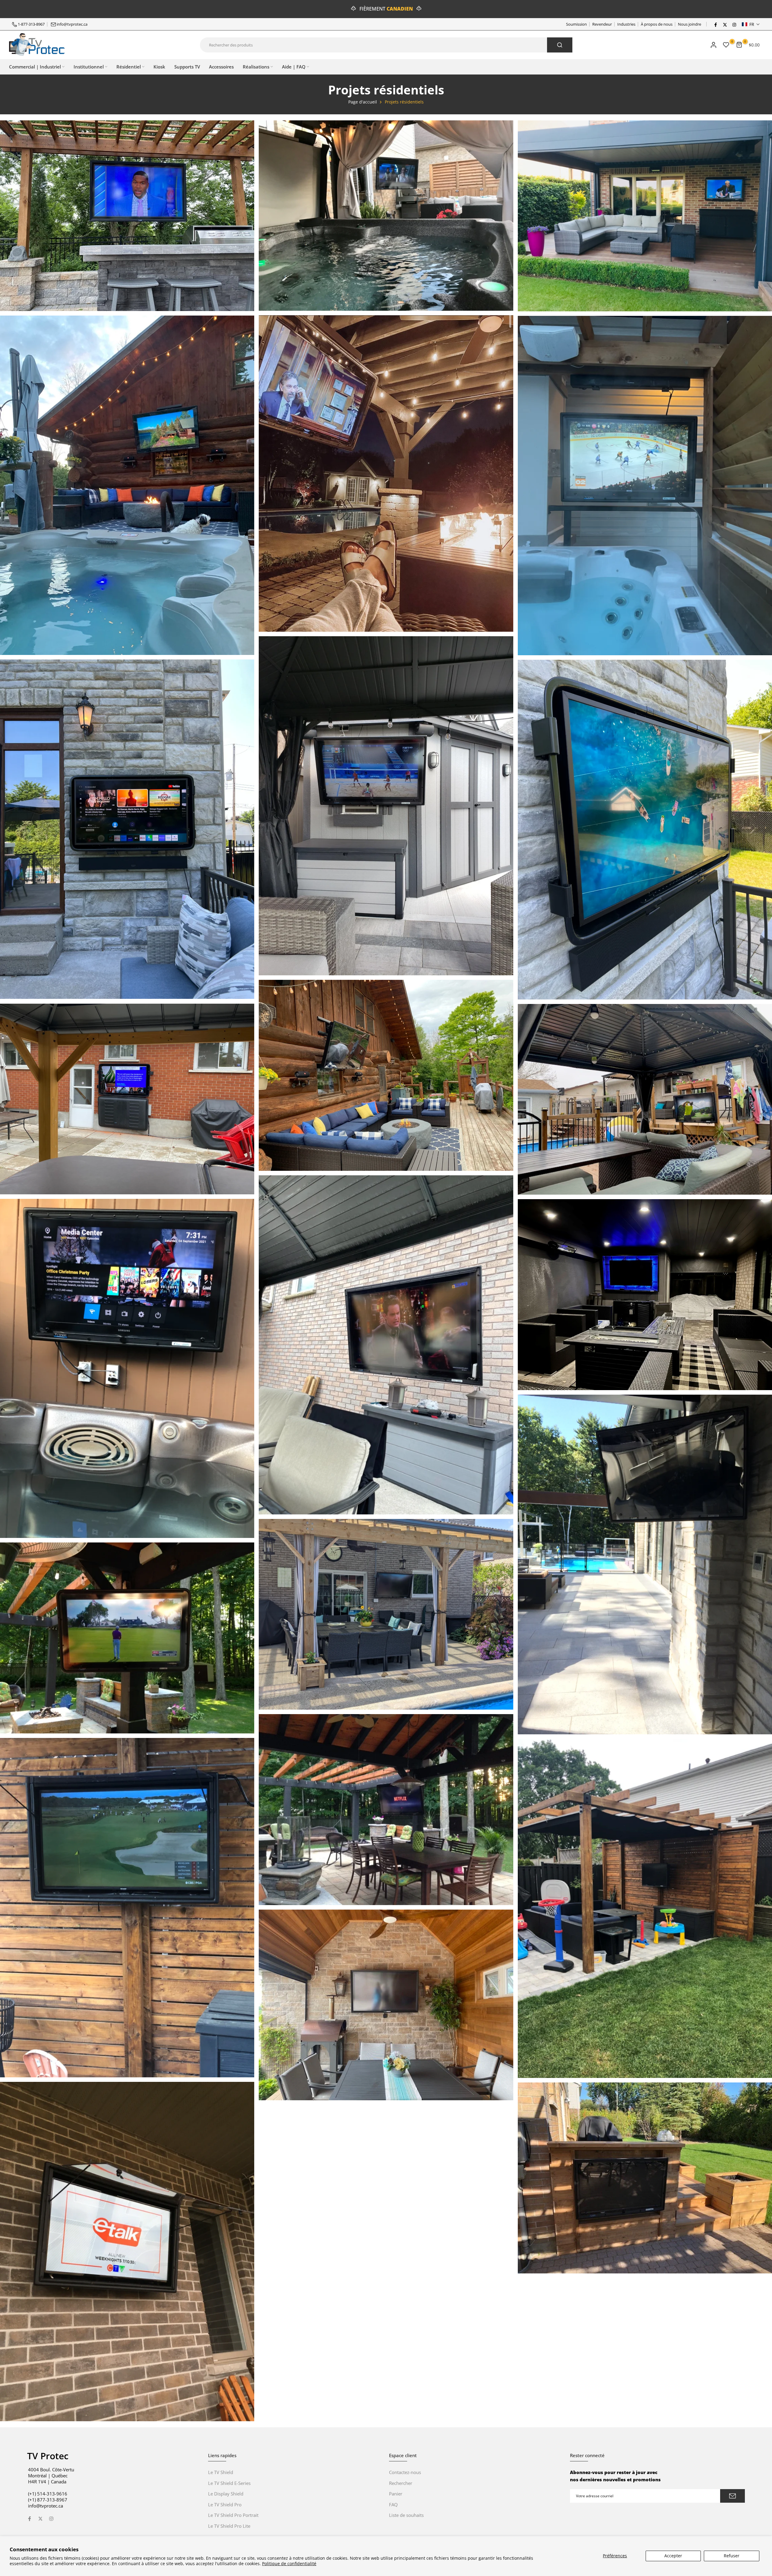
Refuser (732, 2556)
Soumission (576, 24)
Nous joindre (690, 24)
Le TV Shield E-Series (229, 2483)
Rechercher (401, 2483)
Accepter (673, 2556)
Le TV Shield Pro (225, 2505)
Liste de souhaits (406, 2515)
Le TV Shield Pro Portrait (233, 2515)
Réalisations (256, 67)
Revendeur (602, 24)
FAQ (393, 2505)
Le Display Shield (226, 2494)
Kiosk (159, 67)
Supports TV (187, 67)
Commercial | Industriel (35, 67)
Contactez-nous (405, 2472)
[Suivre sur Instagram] (734, 24)
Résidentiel (129, 67)
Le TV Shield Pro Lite (229, 2526)
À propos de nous (657, 24)
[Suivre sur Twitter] (725, 24)
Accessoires (221, 67)
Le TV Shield (221, 2472)
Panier (396, 2494)
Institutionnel (89, 67)
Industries (626, 24)
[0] (726, 45)
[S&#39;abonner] (732, 2496)
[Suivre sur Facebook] (715, 24)
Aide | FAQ (294, 67)
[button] (751, 24)
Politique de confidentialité (289, 2563)
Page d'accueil (363, 102)
